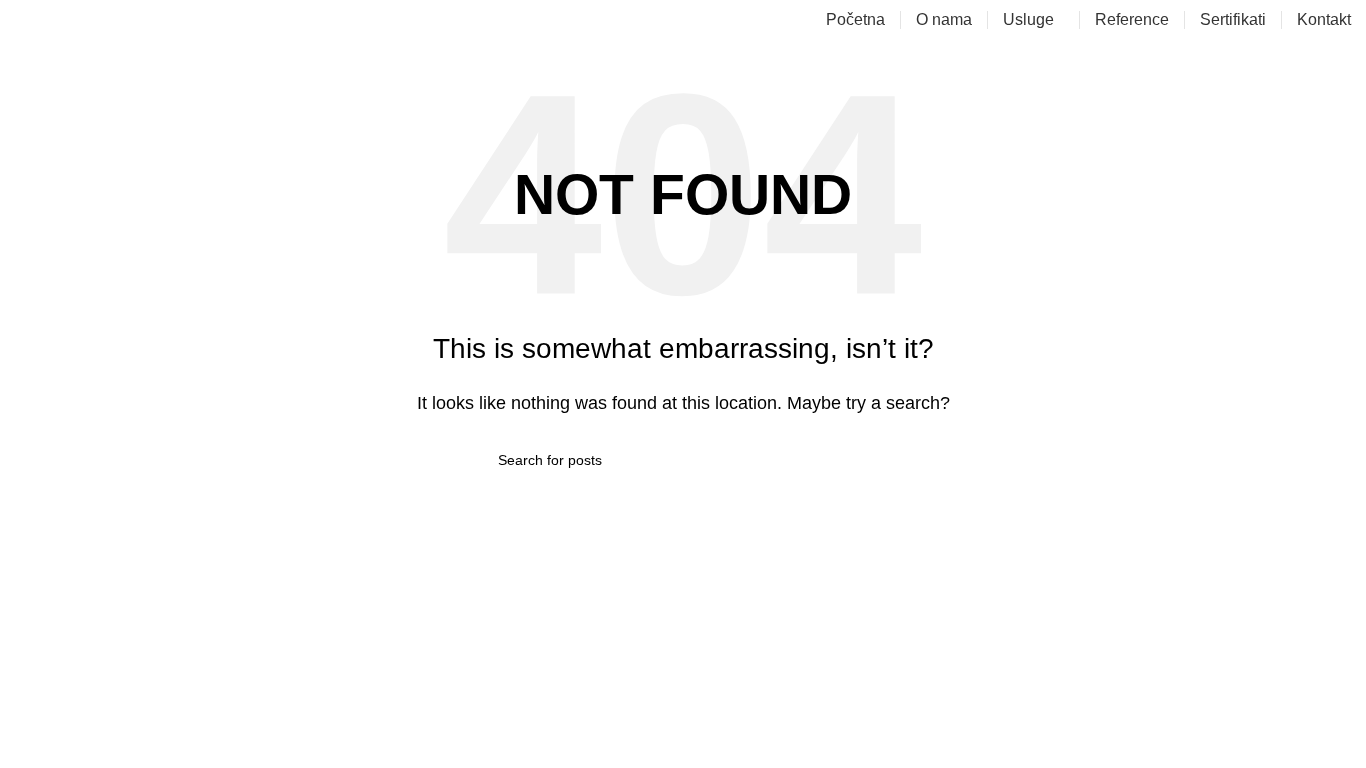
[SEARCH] (860, 460)
